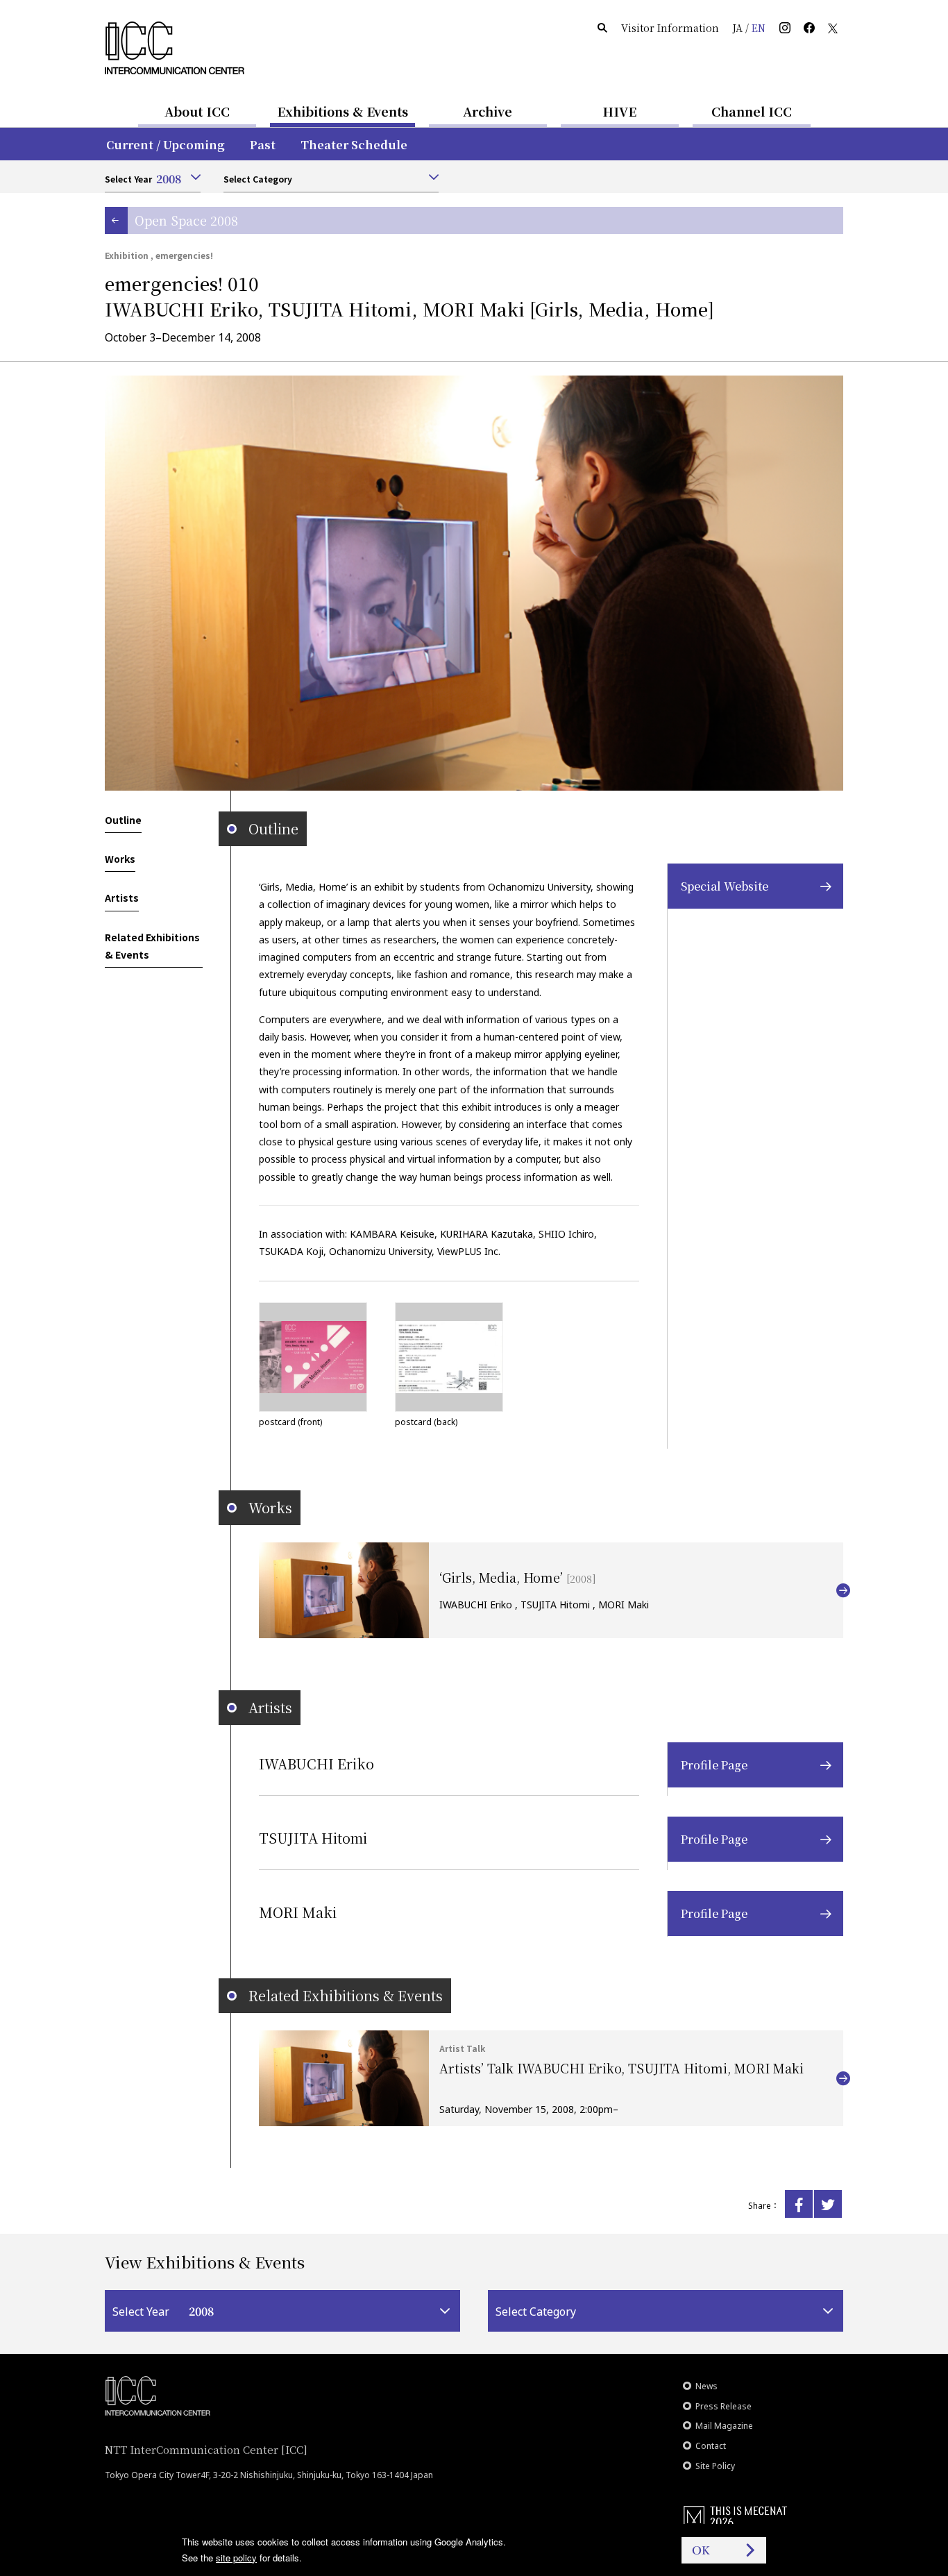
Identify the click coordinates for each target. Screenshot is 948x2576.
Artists (122, 898)
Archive (488, 111)
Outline (123, 820)
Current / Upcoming (166, 145)
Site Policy (715, 2466)
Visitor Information (670, 28)
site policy (236, 2558)
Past (263, 145)
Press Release (723, 2406)
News (706, 2386)
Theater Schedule (354, 145)
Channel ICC (752, 111)
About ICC (197, 111)
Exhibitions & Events (342, 111)
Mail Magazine (724, 2426)
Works (120, 859)
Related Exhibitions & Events (152, 946)
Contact (711, 2446)
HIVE (620, 111)
